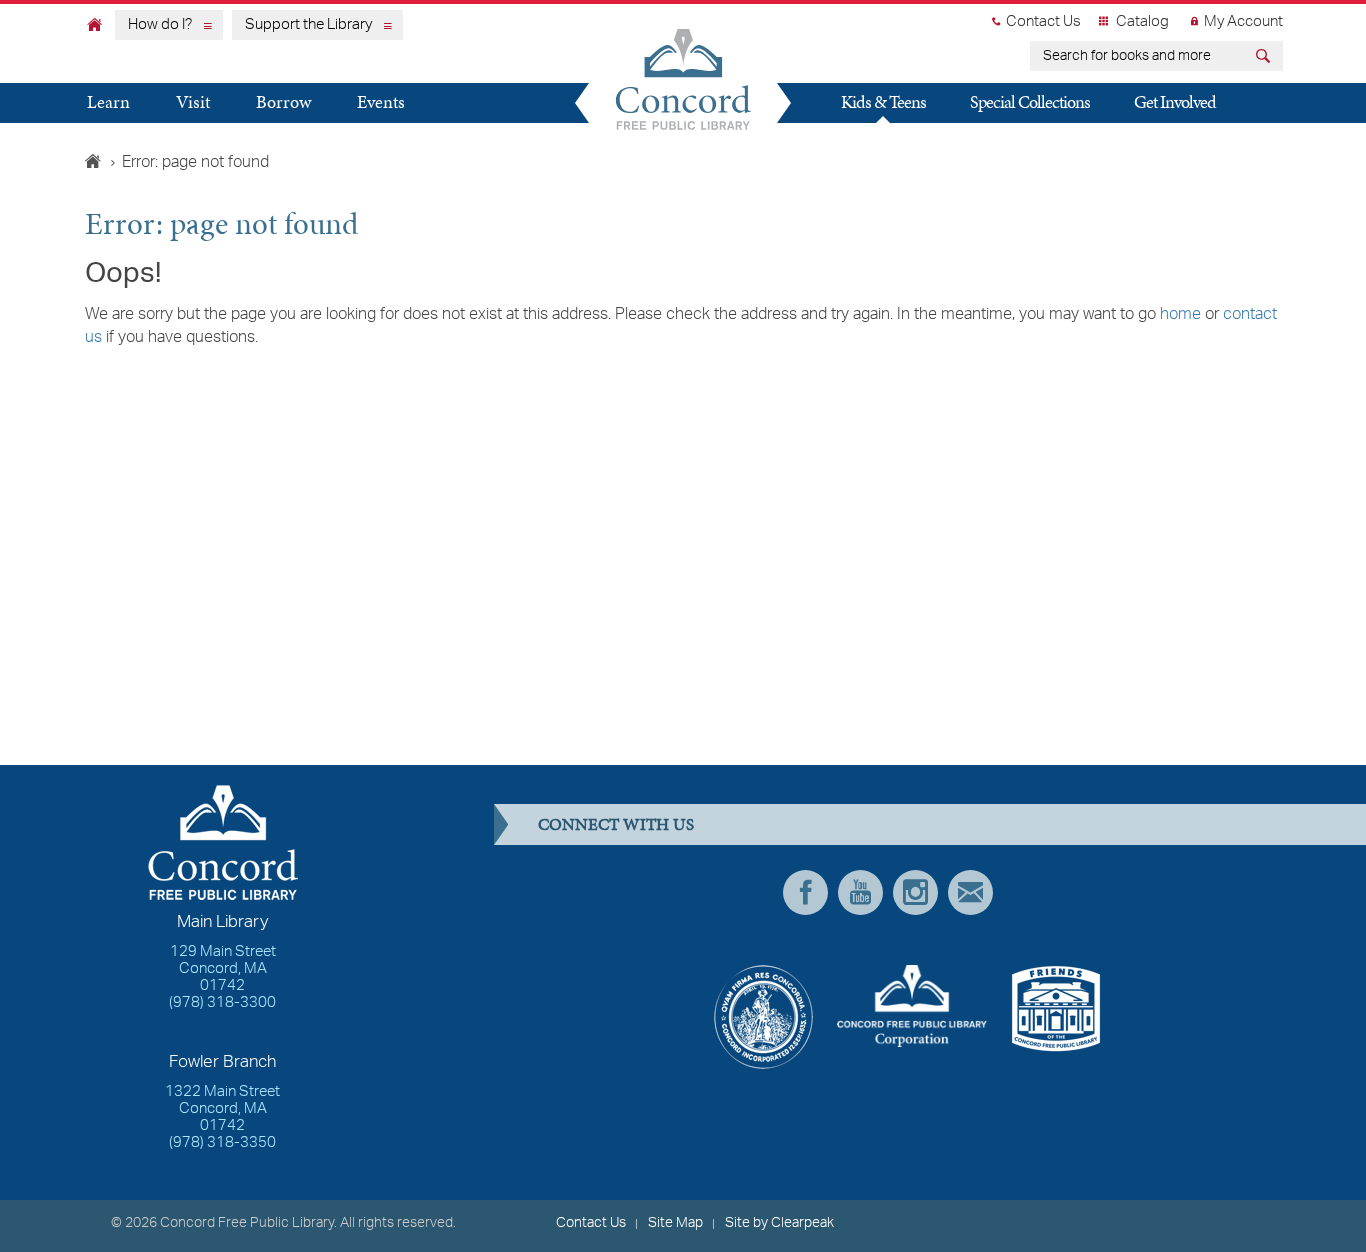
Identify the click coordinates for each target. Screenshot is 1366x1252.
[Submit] (1265, 58)
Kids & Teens (883, 101)
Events (381, 101)
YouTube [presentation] (860, 892)
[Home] (95, 24)
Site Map (675, 1223)
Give (846, 139)
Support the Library (308, 25)
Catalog (1142, 22)
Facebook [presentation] (805, 892)
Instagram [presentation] (915, 892)
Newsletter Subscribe (970, 892)
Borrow (283, 101)
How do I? (160, 25)
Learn (108, 101)
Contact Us (1043, 22)
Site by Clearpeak (779, 1223)
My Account (1243, 22)
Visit (193, 101)
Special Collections (1030, 101)
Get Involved (1175, 101)
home (1180, 315)
